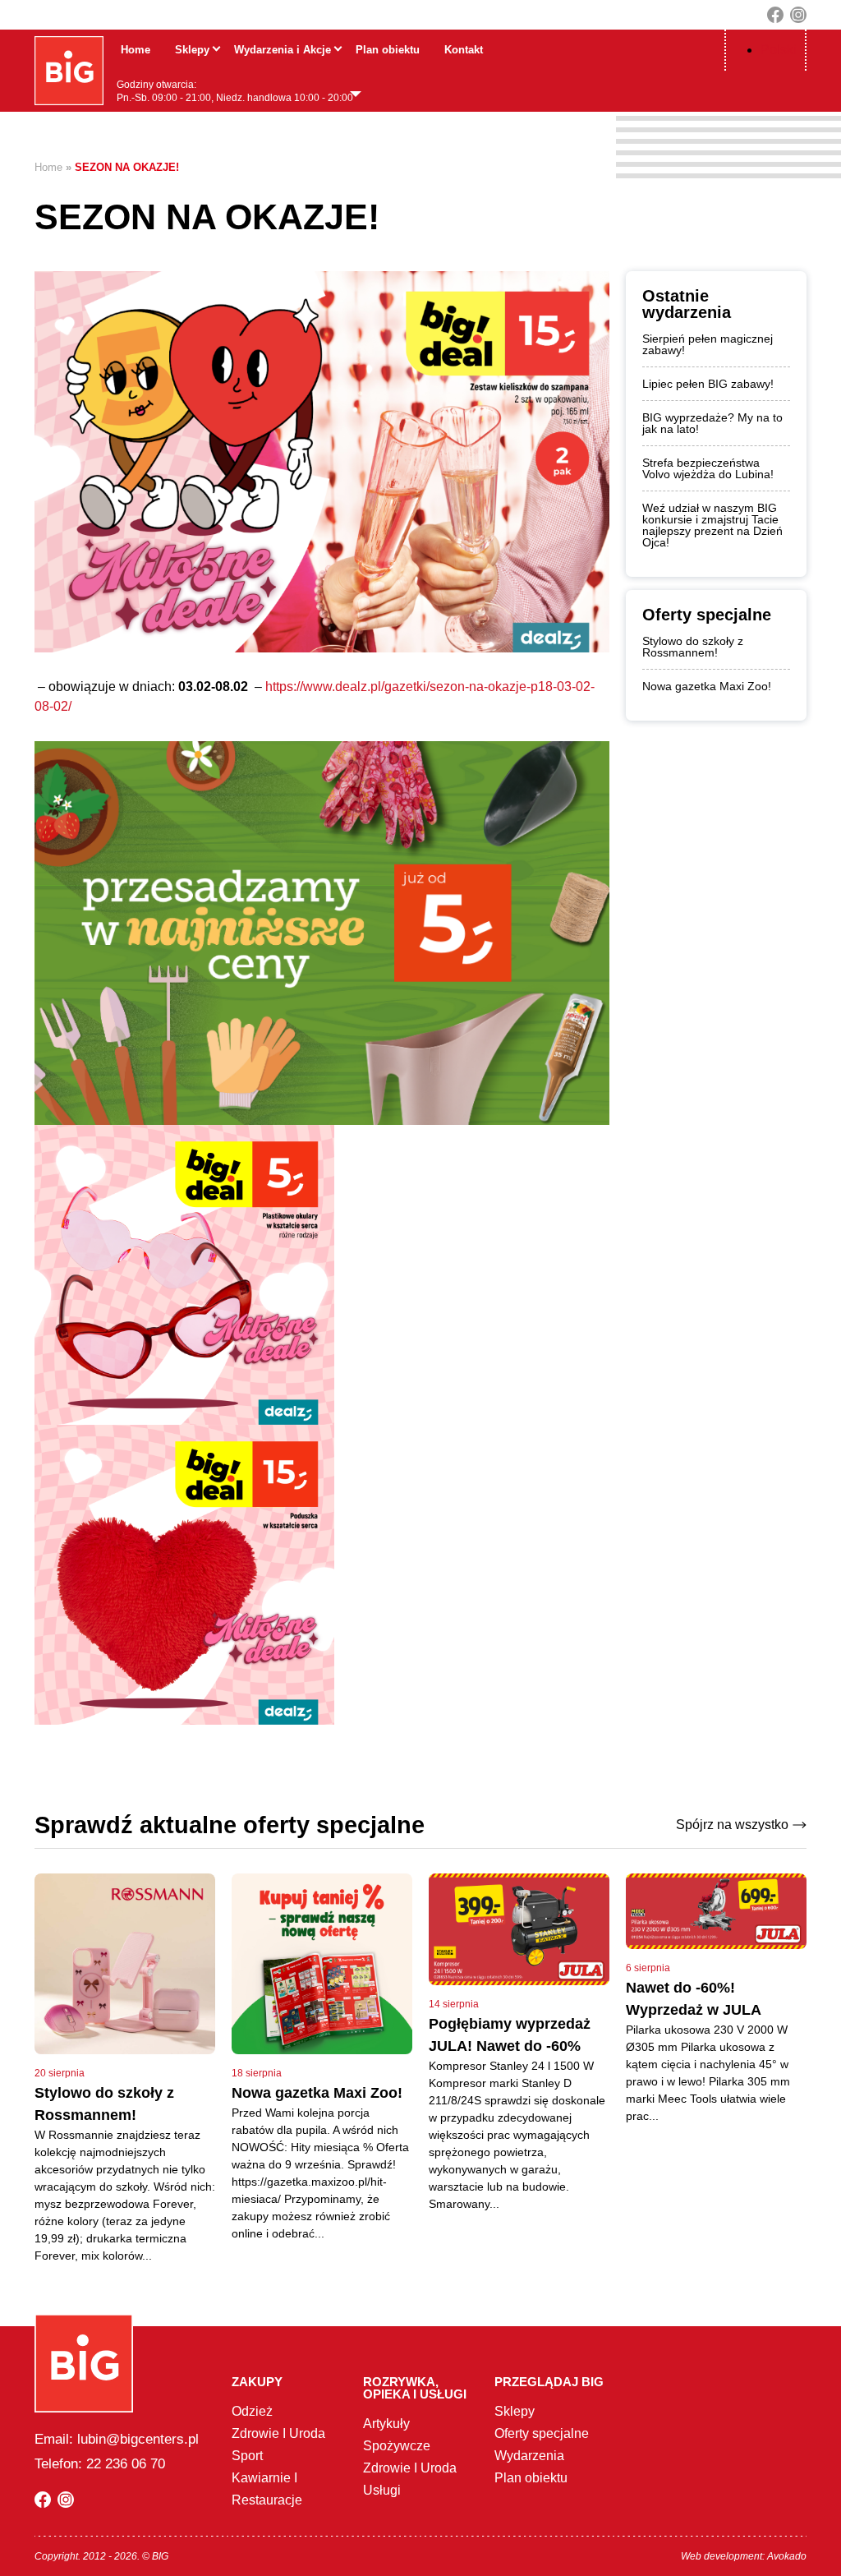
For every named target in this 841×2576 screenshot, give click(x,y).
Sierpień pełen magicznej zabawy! (708, 344)
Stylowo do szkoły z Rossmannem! (693, 647)
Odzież (252, 2411)
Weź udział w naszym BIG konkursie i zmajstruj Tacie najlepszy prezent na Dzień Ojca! (712, 525)
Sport (247, 2456)
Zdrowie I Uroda (278, 2433)
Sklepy (192, 50)
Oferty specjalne (542, 2433)
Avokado (787, 2556)
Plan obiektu (388, 50)
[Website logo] (69, 71)
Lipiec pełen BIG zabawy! (708, 384)
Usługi (382, 2490)
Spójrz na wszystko (732, 1825)
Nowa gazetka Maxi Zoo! (707, 686)
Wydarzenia (529, 2456)
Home (136, 50)
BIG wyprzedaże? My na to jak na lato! (712, 423)
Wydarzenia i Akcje (283, 50)
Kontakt (464, 50)
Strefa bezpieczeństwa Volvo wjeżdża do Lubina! (708, 468)
